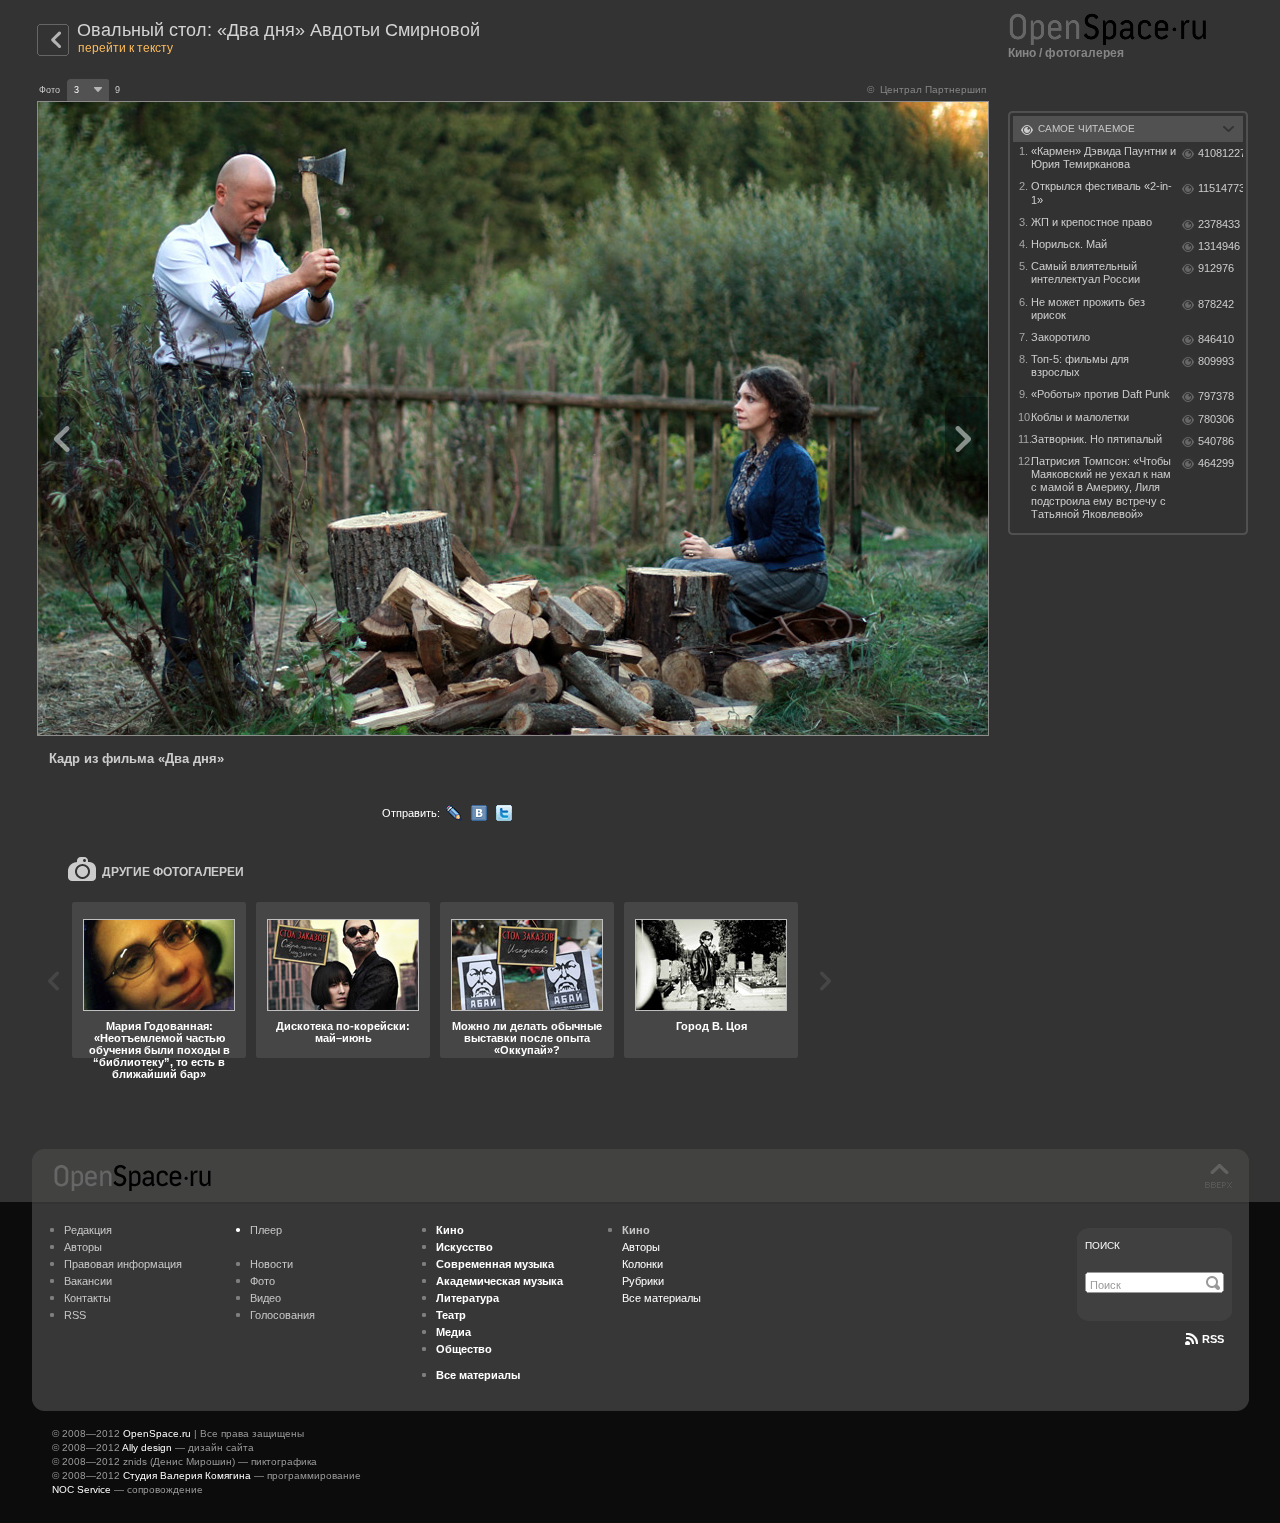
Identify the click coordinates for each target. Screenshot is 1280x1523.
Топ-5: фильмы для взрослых (1080, 365)
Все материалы (661, 1298)
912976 (1216, 268)
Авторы (83, 1247)
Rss (1213, 1339)
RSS (75, 1315)
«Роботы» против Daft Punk (1100, 394)
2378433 (1219, 224)
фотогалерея (1084, 53)
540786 (1216, 441)
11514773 (1220, 188)
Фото (262, 1281)
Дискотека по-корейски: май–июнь (343, 1032)
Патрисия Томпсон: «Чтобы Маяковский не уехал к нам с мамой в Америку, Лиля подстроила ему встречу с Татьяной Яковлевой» (1101, 487)
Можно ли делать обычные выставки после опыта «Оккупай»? (527, 1038)
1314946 (1219, 246)
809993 (1216, 361)
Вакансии (88, 1281)
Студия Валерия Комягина (187, 1475)
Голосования (282, 1315)
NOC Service (81, 1489)
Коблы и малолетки (1080, 417)
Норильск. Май (1069, 244)
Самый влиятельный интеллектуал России (1085, 272)
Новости (271, 1264)
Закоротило (1060, 337)
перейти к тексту (125, 48)
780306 (1216, 419)
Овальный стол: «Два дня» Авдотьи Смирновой (278, 30)
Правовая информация (123, 1264)
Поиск (1102, 1245)
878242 (1216, 304)
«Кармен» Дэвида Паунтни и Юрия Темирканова (1103, 157)
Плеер (266, 1230)
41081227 (1220, 153)
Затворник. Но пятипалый (1096, 439)
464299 (1216, 463)
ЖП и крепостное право (1091, 222)
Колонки (642, 1264)
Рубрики (643, 1281)
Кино (1022, 53)
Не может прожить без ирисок (1088, 308)
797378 (1216, 396)
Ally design (147, 1447)
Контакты (87, 1298)
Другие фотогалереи (173, 872)
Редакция (88, 1230)
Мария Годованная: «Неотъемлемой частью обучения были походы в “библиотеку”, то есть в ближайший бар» (159, 1050)
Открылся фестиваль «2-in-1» (1101, 192)
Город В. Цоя (711, 1026)
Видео (265, 1298)
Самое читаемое (1086, 128)
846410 (1216, 339)
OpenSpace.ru (157, 1433)
